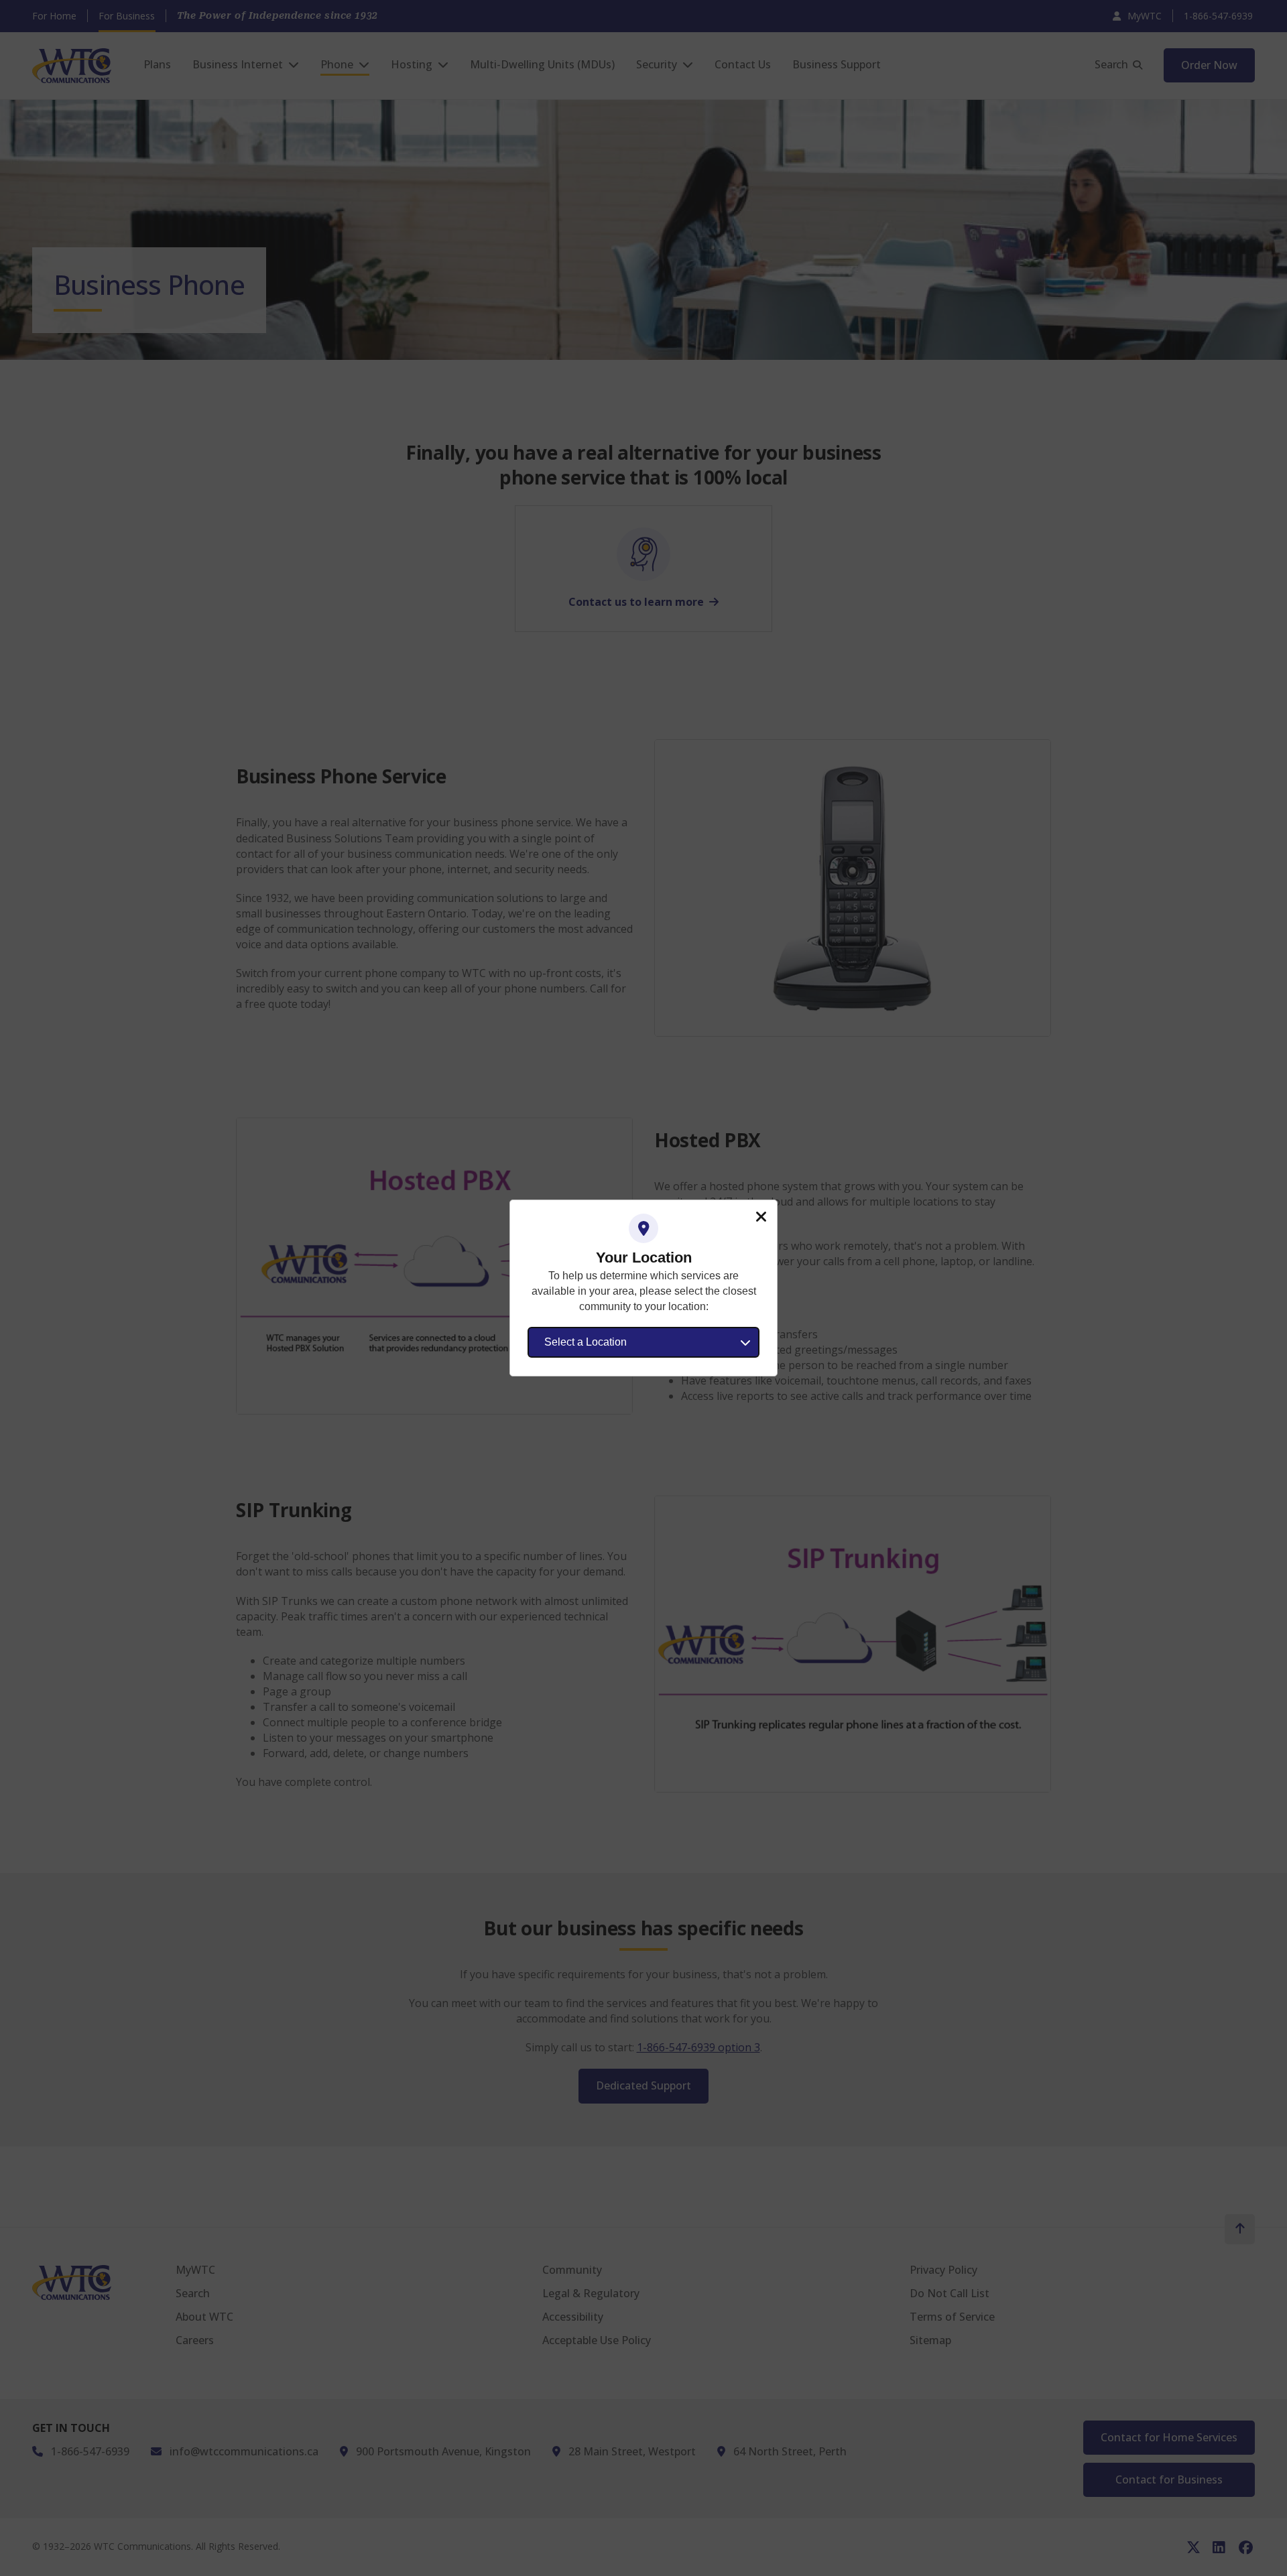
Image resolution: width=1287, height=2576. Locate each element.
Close (761, 1217)
